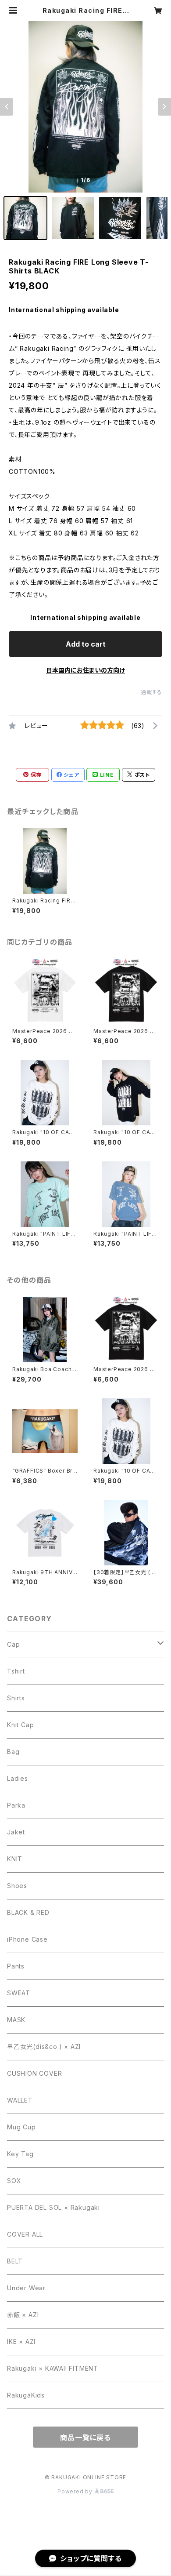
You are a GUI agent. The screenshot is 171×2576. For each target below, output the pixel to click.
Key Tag (20, 2154)
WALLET (20, 2100)
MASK (16, 2020)
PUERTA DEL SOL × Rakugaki (53, 2207)
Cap (13, 1644)
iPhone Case (27, 1939)
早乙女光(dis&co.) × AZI (44, 2047)
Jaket (16, 1832)
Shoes (17, 1886)
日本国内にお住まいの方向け (85, 670)
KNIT (15, 1859)
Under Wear (26, 2288)
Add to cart (86, 644)
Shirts (16, 1698)
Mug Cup (21, 2127)
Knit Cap (20, 1725)
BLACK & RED (28, 1912)
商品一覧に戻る (85, 2438)
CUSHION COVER (34, 2073)
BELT (15, 2261)
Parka (16, 1805)
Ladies (18, 1778)
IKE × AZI (21, 2341)
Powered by (76, 2491)
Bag (13, 1752)
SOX (14, 2181)
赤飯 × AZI (23, 2315)
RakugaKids (26, 2395)
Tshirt (16, 1671)
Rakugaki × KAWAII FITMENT (53, 2368)
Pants (16, 1966)
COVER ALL (25, 2234)
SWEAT (19, 1993)
